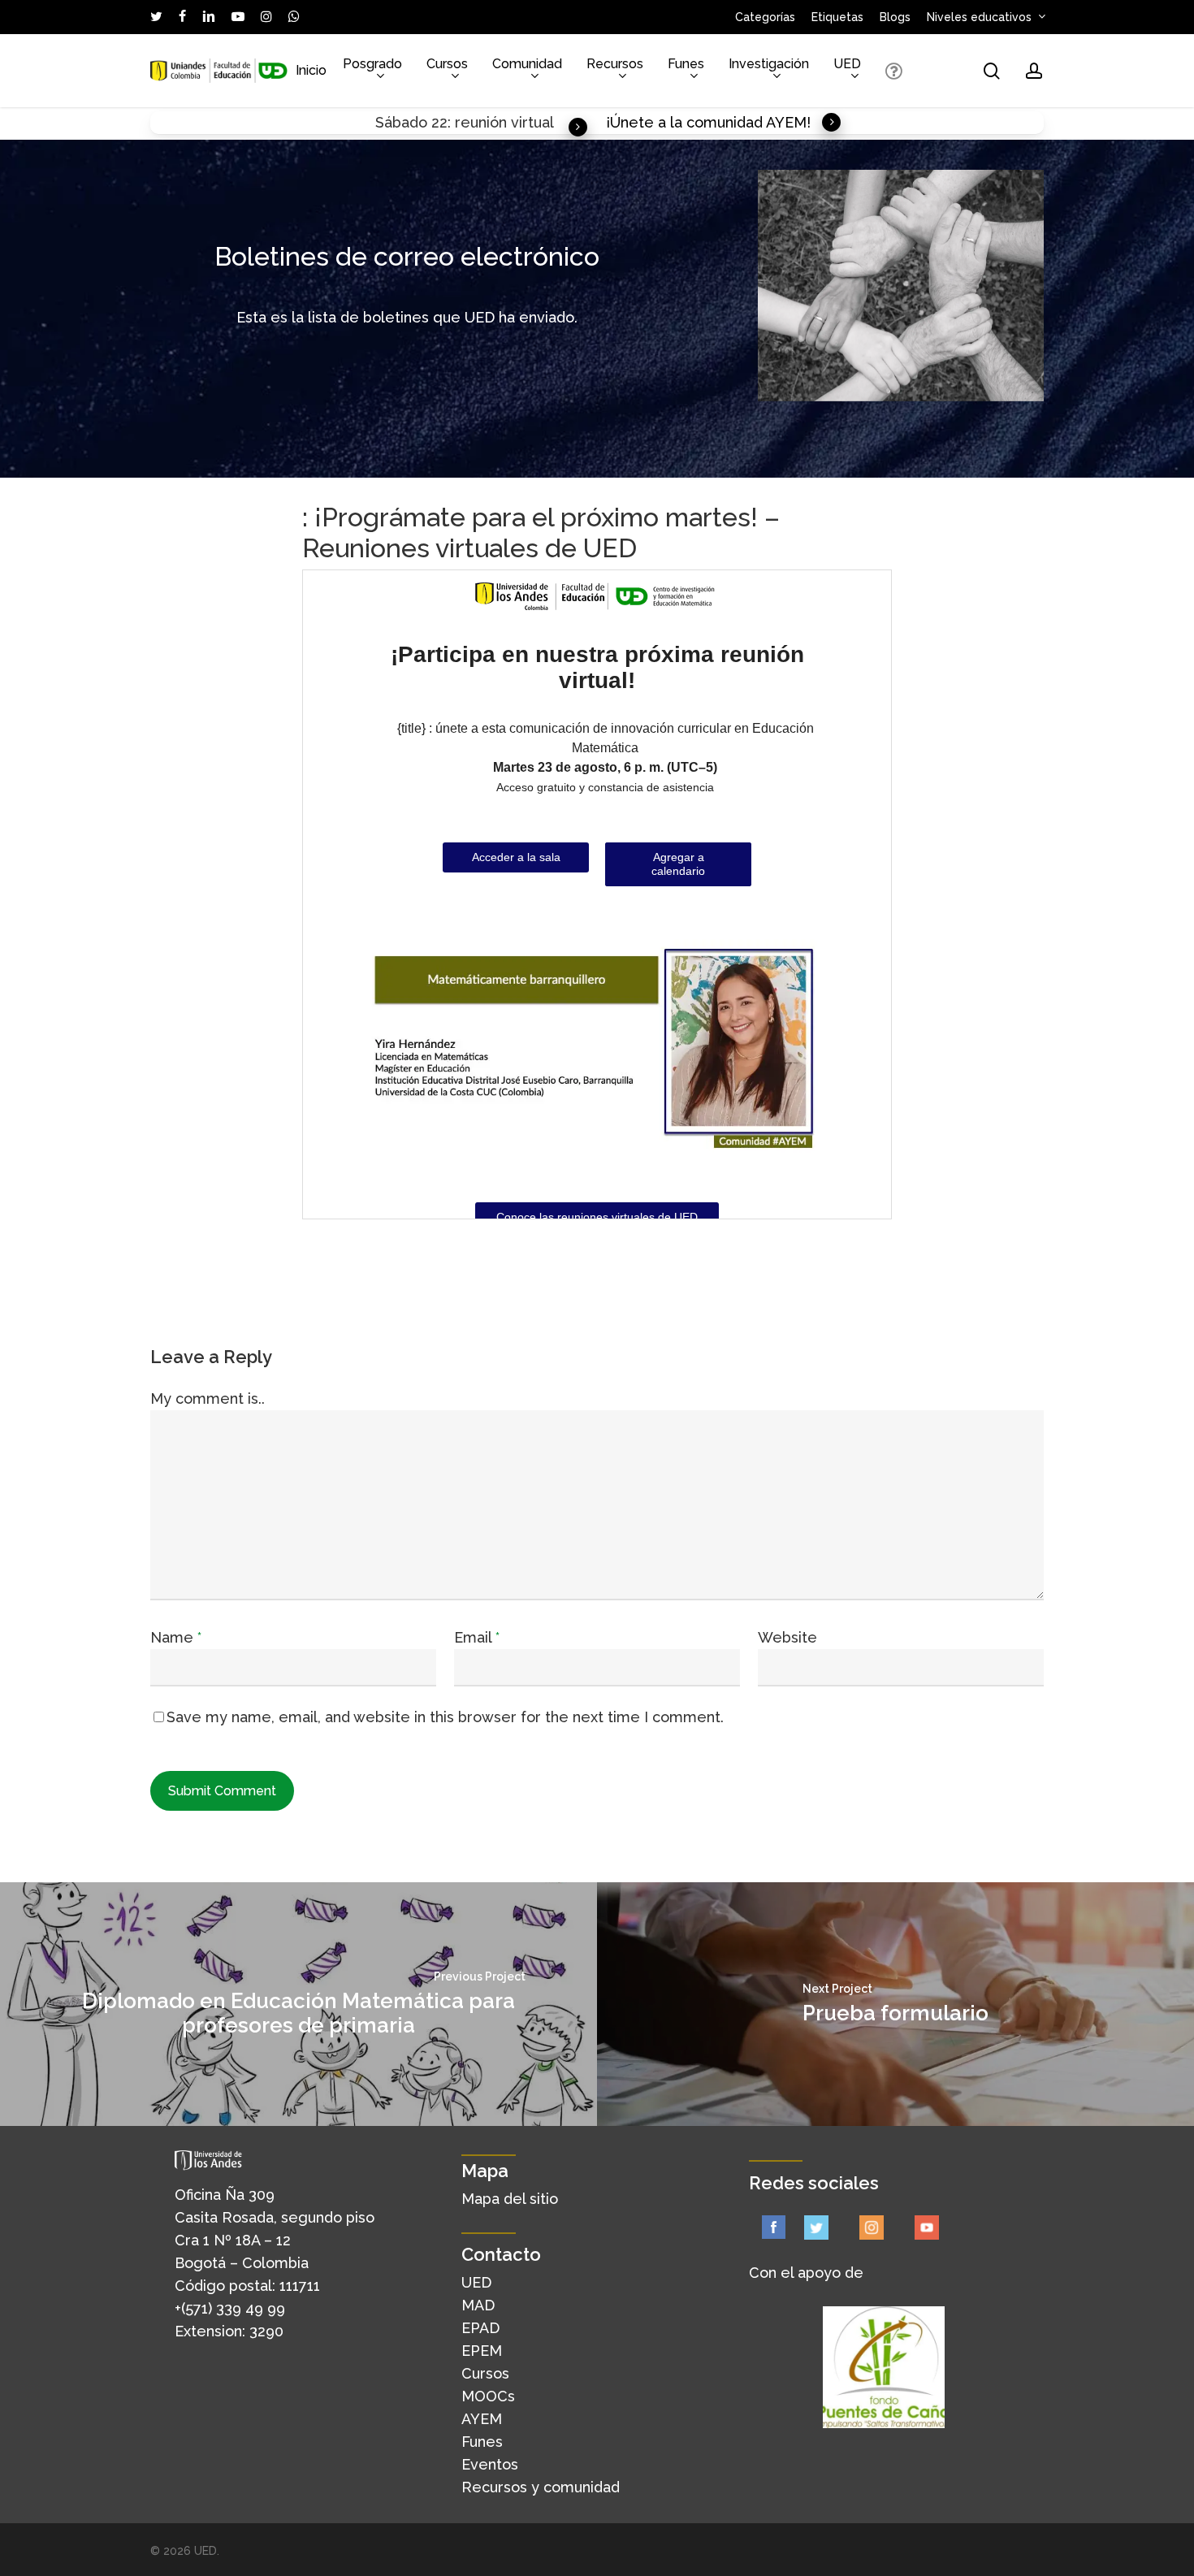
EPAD (480, 2328)
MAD (478, 2305)
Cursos (485, 2373)
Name (176, 1637)
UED (476, 2282)
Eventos (490, 2464)
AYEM (482, 2419)
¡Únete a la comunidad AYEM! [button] (708, 122)
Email (477, 1637)
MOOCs (488, 2396)
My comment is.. (208, 1398)
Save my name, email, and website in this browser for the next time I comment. (445, 1717)
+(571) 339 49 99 (230, 2308)
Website (787, 1637)
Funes (482, 2442)
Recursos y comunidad (541, 2487)
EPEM (482, 2351)
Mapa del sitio (510, 2199)
